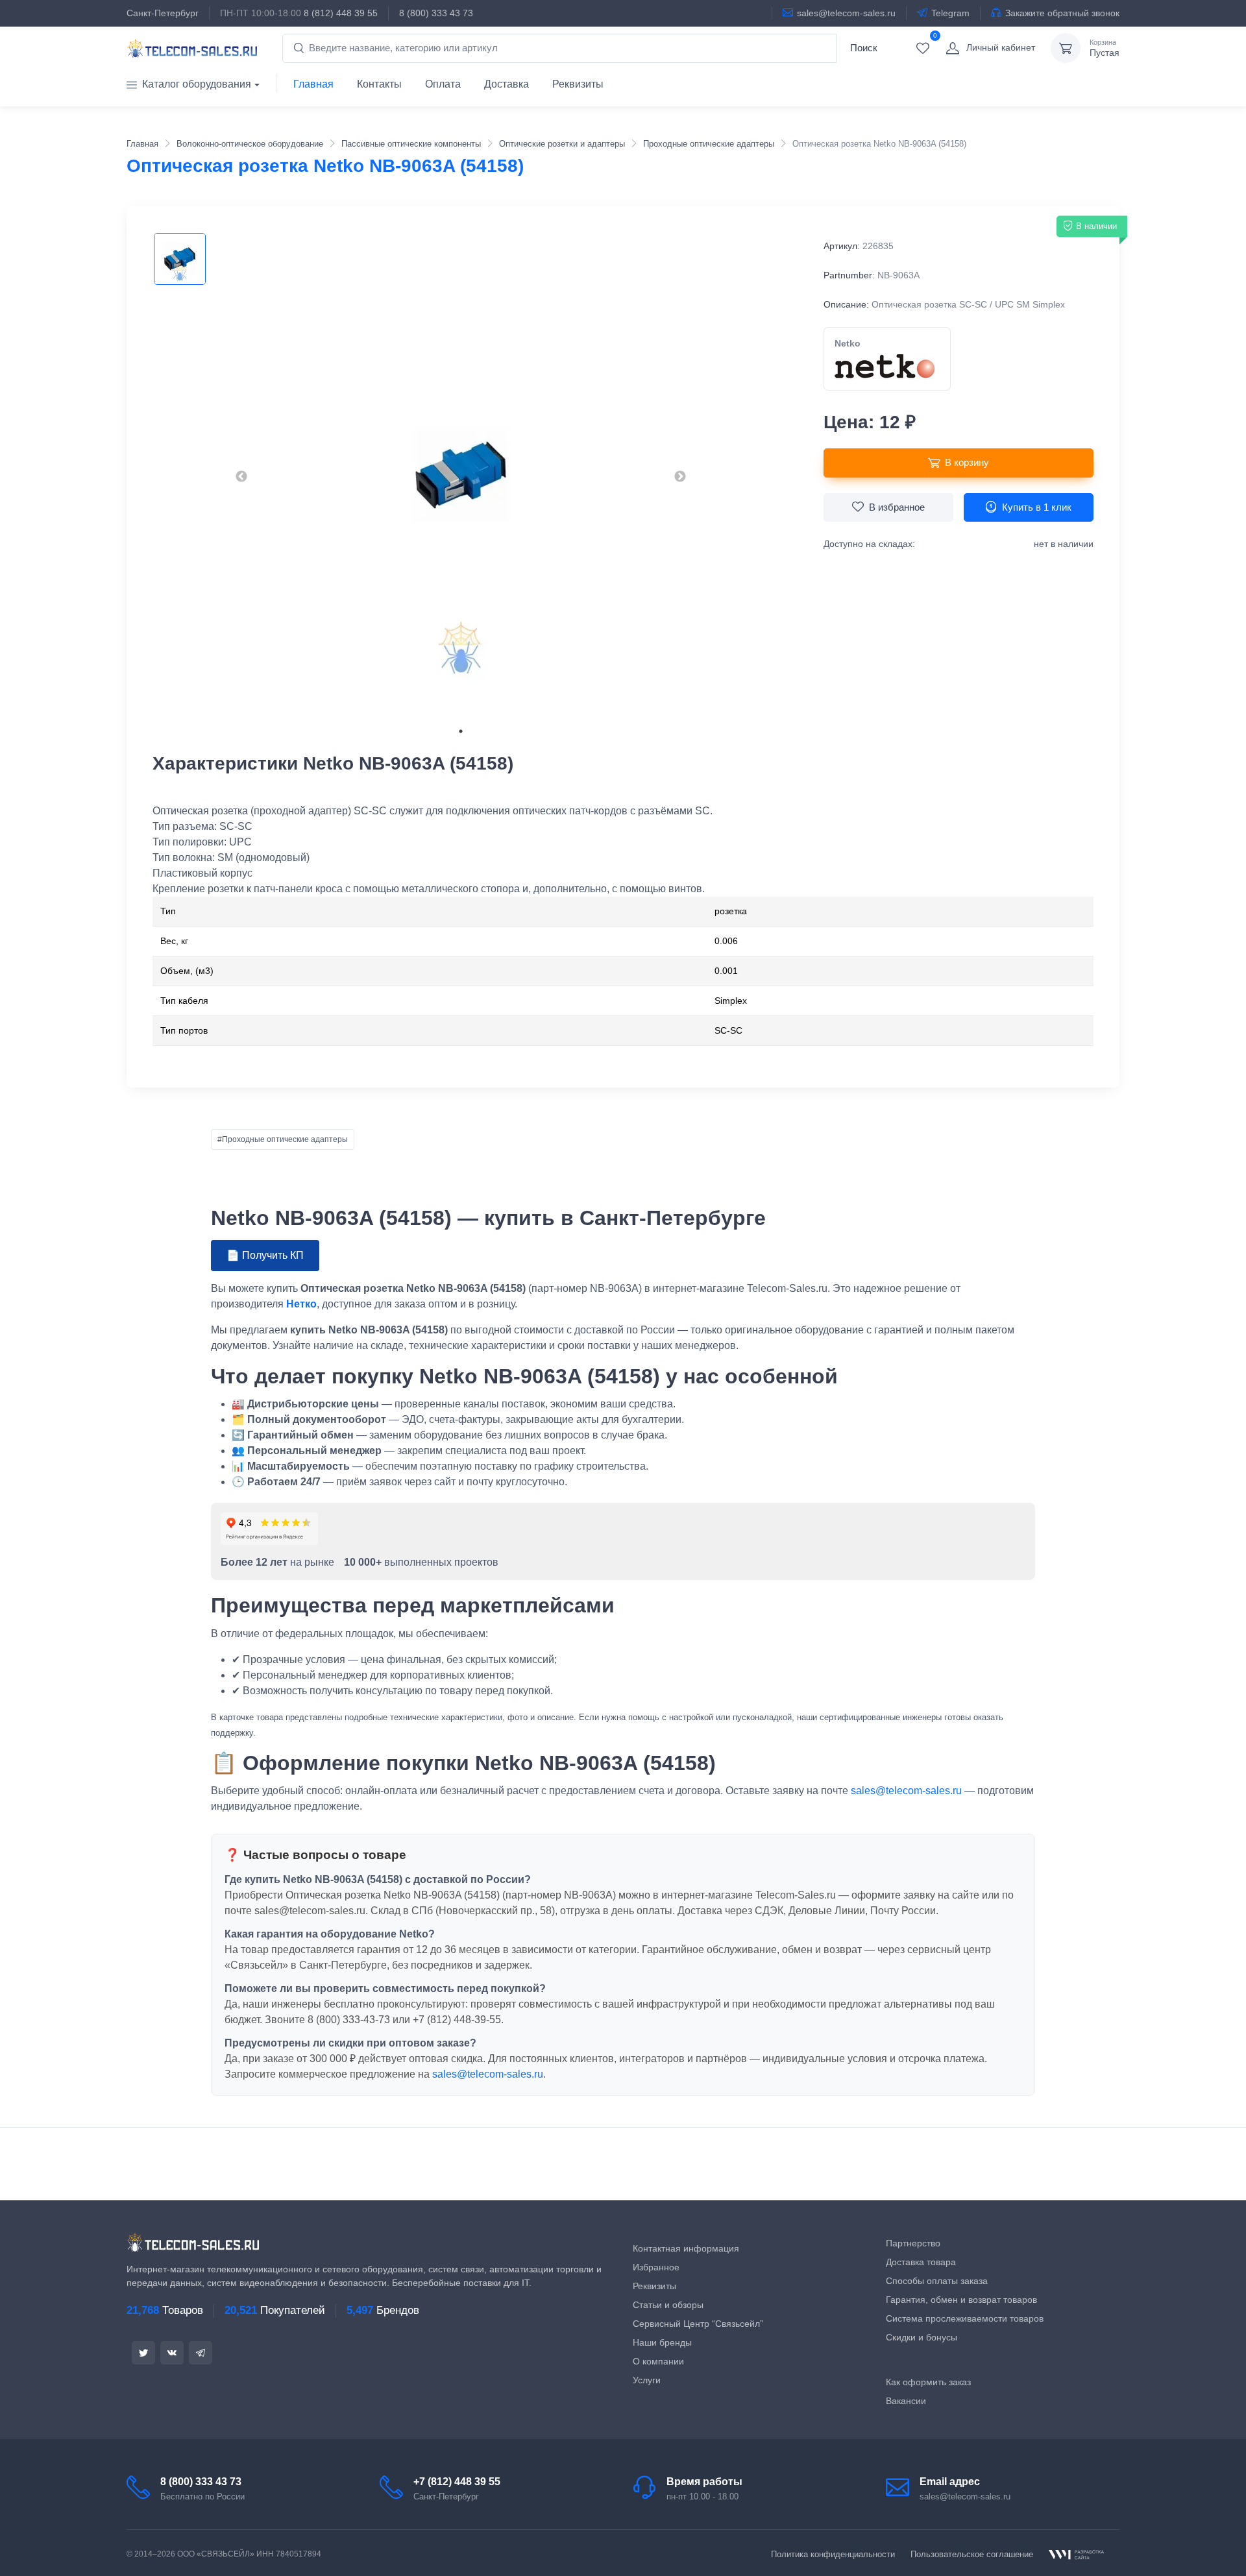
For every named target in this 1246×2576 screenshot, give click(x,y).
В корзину (967, 462)
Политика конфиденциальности (833, 2554)
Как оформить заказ (928, 2382)
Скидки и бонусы (922, 2337)
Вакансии (906, 2401)
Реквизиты (578, 84)
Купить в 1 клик (1037, 507)
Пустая (1105, 48)
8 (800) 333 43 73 (436, 13)
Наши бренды (662, 2342)
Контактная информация (686, 2248)
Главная (313, 84)
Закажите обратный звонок (1062, 13)
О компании (658, 2361)
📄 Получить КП (265, 1255)
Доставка (507, 84)
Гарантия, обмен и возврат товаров (961, 2300)
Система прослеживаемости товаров (965, 2318)
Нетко (301, 1304)
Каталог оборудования (197, 84)
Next (680, 477)
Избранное (656, 2267)
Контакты (379, 84)
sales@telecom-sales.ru (846, 13)
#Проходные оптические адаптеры (283, 1139)
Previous (241, 477)
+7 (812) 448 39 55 (457, 2482)
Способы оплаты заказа (937, 2281)
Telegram (950, 13)
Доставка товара (921, 2262)
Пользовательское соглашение (972, 2554)
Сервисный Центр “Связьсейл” (698, 2324)
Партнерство (913, 2243)
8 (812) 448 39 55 (341, 13)
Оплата (443, 84)
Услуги (647, 2380)
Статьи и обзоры (668, 2305)
